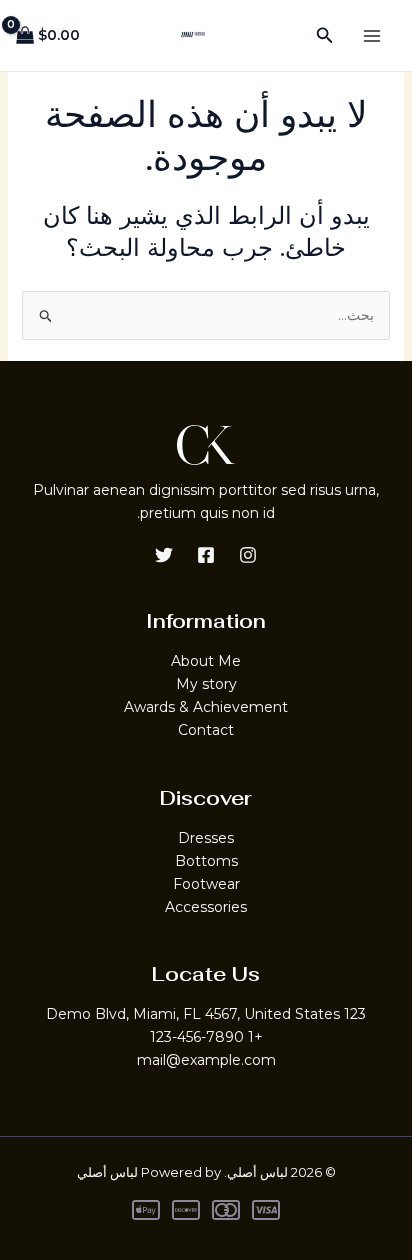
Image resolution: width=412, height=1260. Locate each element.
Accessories (206, 907)
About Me (206, 661)
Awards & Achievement (206, 707)
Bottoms (206, 861)
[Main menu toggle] (372, 36)
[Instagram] (248, 555)
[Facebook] (206, 555)
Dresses (206, 838)
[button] (323, 36)
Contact (206, 730)
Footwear (206, 884)
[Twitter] (164, 555)
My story (206, 684)
